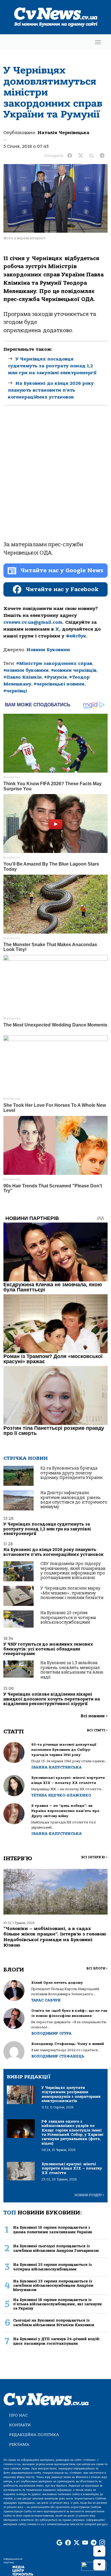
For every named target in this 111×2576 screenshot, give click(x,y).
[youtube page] (85, 2543)
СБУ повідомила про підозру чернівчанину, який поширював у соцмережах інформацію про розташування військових (73, 1571)
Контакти (20, 2425)
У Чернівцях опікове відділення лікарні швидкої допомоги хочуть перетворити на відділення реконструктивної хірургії (52, 1699)
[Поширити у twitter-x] (81, 156)
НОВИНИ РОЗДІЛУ (89, 2195)
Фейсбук (76, 636)
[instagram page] (102, 2543)
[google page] (59, 2543)
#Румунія (55, 677)
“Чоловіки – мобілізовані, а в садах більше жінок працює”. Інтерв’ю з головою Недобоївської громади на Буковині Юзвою (55, 1937)
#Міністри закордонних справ (54, 663)
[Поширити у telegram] (102, 156)
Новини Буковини (48, 650)
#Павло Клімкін (23, 677)
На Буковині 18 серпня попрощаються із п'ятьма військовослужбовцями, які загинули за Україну (57, 2304)
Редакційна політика (34, 2435)
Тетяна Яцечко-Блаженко (61, 1795)
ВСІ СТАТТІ (97, 1730)
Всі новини (94, 1716)
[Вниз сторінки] (99, 2565)
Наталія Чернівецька (63, 133)
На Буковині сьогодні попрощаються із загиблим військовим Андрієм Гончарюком (56, 2248)
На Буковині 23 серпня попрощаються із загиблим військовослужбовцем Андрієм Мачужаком (53, 2286)
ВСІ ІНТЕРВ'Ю (94, 1857)
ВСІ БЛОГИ (97, 1968)
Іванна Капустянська (56, 1767)
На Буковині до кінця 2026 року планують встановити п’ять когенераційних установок (51, 390)
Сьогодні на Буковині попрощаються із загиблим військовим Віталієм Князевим (54, 2322)
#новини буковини (26, 670)
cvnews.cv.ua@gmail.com (33, 622)
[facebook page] (68, 2543)
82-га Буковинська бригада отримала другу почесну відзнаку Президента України (71, 1473)
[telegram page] (94, 2543)
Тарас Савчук (46, 2000)
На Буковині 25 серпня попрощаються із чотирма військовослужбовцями (68, 1618)
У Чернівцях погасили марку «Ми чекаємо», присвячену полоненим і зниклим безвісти (72, 1593)
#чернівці (15, 691)
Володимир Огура (51, 2033)
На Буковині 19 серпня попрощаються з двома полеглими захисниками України (53, 2230)
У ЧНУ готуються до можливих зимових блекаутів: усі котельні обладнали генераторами (48, 1649)
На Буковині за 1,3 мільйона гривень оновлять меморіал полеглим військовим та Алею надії (72, 1670)
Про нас (18, 2415)
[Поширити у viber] (91, 156)
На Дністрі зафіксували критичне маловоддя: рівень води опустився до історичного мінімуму (74, 1500)
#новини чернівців (74, 670)
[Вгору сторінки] (99, 2551)
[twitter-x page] (77, 2543)
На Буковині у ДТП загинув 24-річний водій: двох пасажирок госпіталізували (57, 2341)
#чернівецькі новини (59, 684)
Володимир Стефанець (58, 2056)
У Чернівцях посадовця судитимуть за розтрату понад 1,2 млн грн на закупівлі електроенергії (52, 366)
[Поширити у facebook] (70, 156)
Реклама (19, 2444)
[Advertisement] (55, 478)
